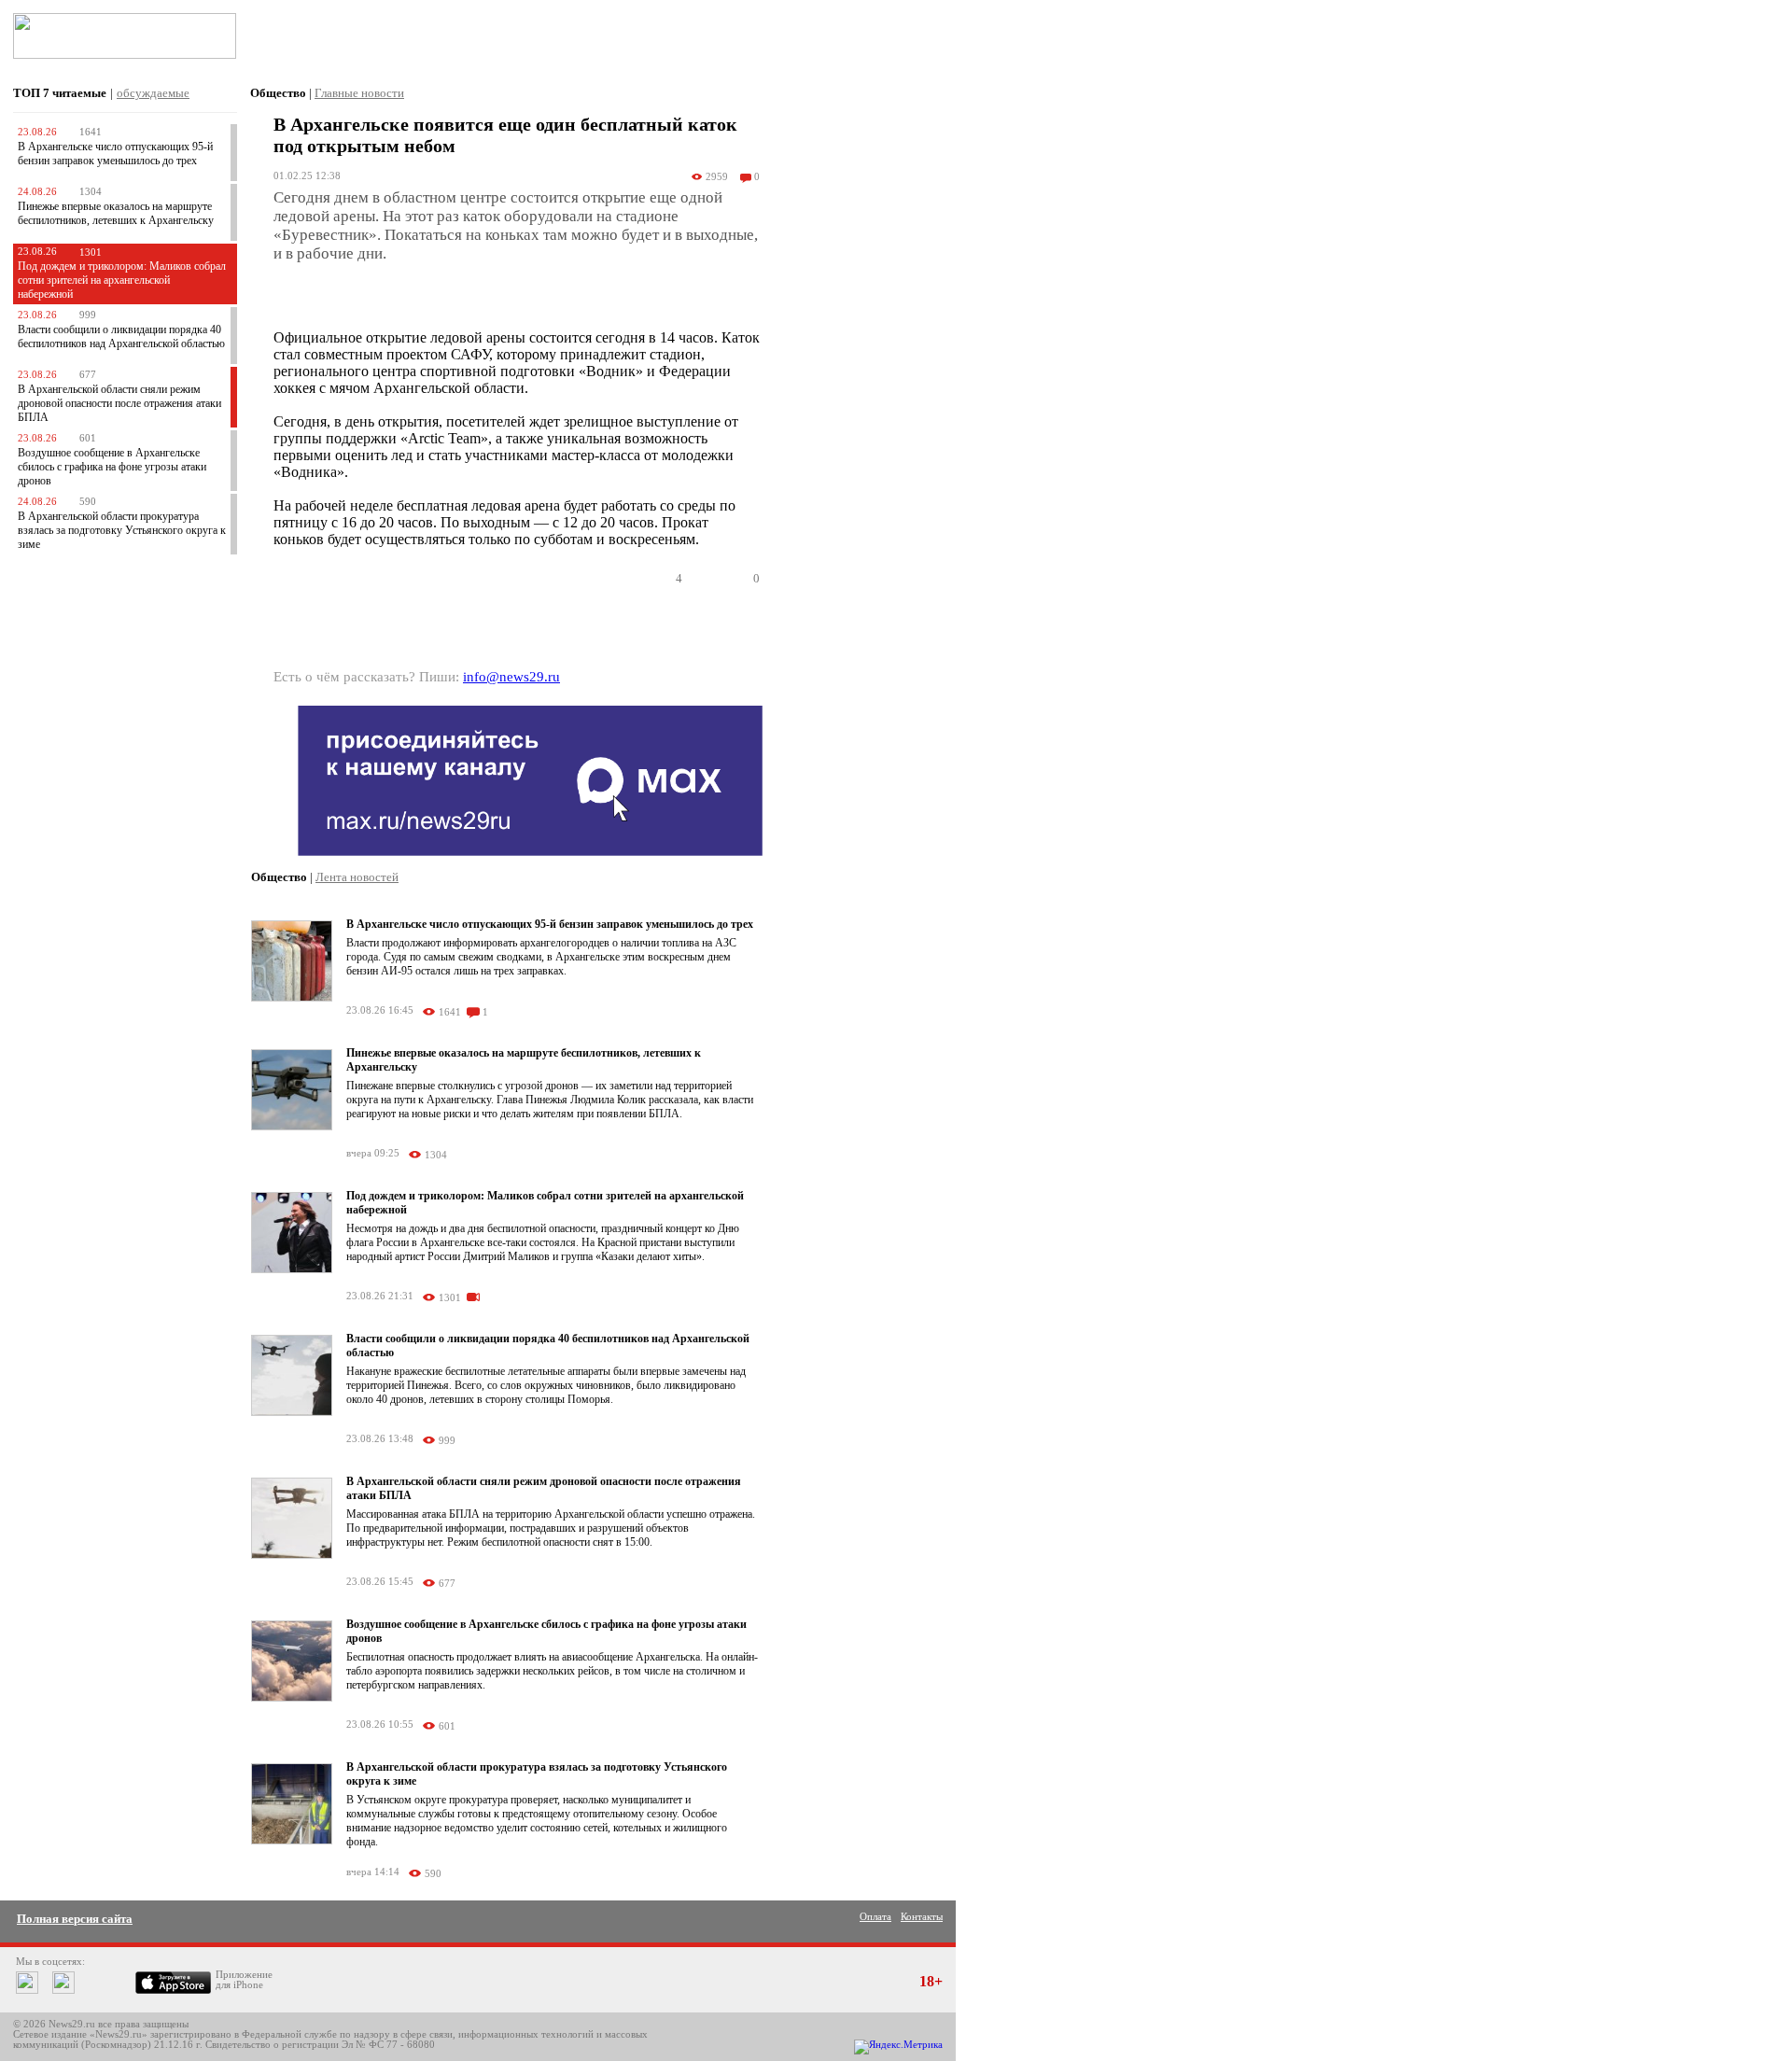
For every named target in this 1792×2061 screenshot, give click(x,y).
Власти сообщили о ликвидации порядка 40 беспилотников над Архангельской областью (121, 336)
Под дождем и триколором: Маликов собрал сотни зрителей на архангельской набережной (122, 280)
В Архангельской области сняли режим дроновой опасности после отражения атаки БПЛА (119, 403)
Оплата (875, 1917)
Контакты (922, 1917)
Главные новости (359, 93)
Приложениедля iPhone (244, 1980)
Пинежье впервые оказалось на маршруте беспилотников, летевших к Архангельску (116, 213)
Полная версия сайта (75, 1919)
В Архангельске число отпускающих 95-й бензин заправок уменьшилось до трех (115, 154)
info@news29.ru (511, 677)
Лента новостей (357, 877)
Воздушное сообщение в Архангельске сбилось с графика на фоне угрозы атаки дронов (112, 467)
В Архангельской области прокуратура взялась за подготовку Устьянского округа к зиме (122, 530)
